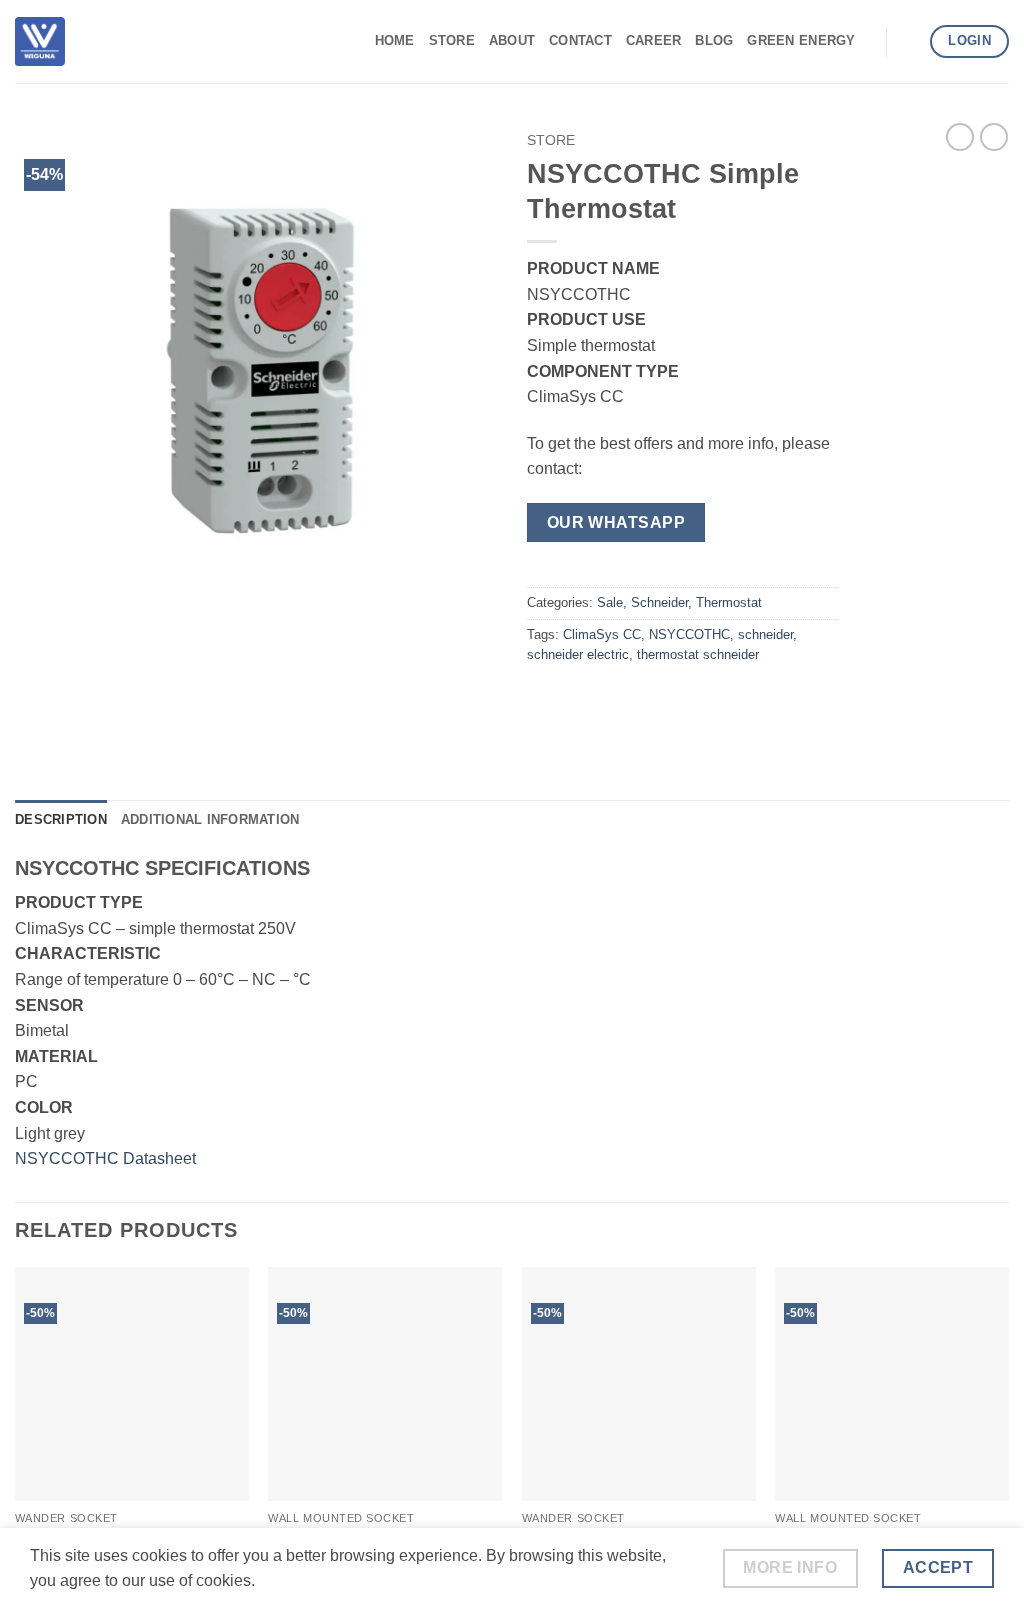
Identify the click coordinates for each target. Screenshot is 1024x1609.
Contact (580, 40)
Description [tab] (61, 819)
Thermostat (729, 602)
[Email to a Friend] (617, 700)
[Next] (1008, 1436)
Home (395, 40)
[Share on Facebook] (545, 700)
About (512, 40)
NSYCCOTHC (689, 634)
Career (654, 40)
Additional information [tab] (210, 819)
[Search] (908, 41)
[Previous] (16, 1436)
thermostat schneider (698, 654)
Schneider (659, 602)
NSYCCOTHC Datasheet (105, 1158)
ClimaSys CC (602, 634)
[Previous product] (994, 137)
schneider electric (578, 654)
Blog (714, 40)
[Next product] (960, 137)
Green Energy (801, 40)
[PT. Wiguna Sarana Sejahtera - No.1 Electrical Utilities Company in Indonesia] (40, 41)
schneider (765, 634)
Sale (610, 602)
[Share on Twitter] (581, 700)
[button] (41, 580)
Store (452, 40)
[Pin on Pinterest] (653, 700)
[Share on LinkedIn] (689, 700)
